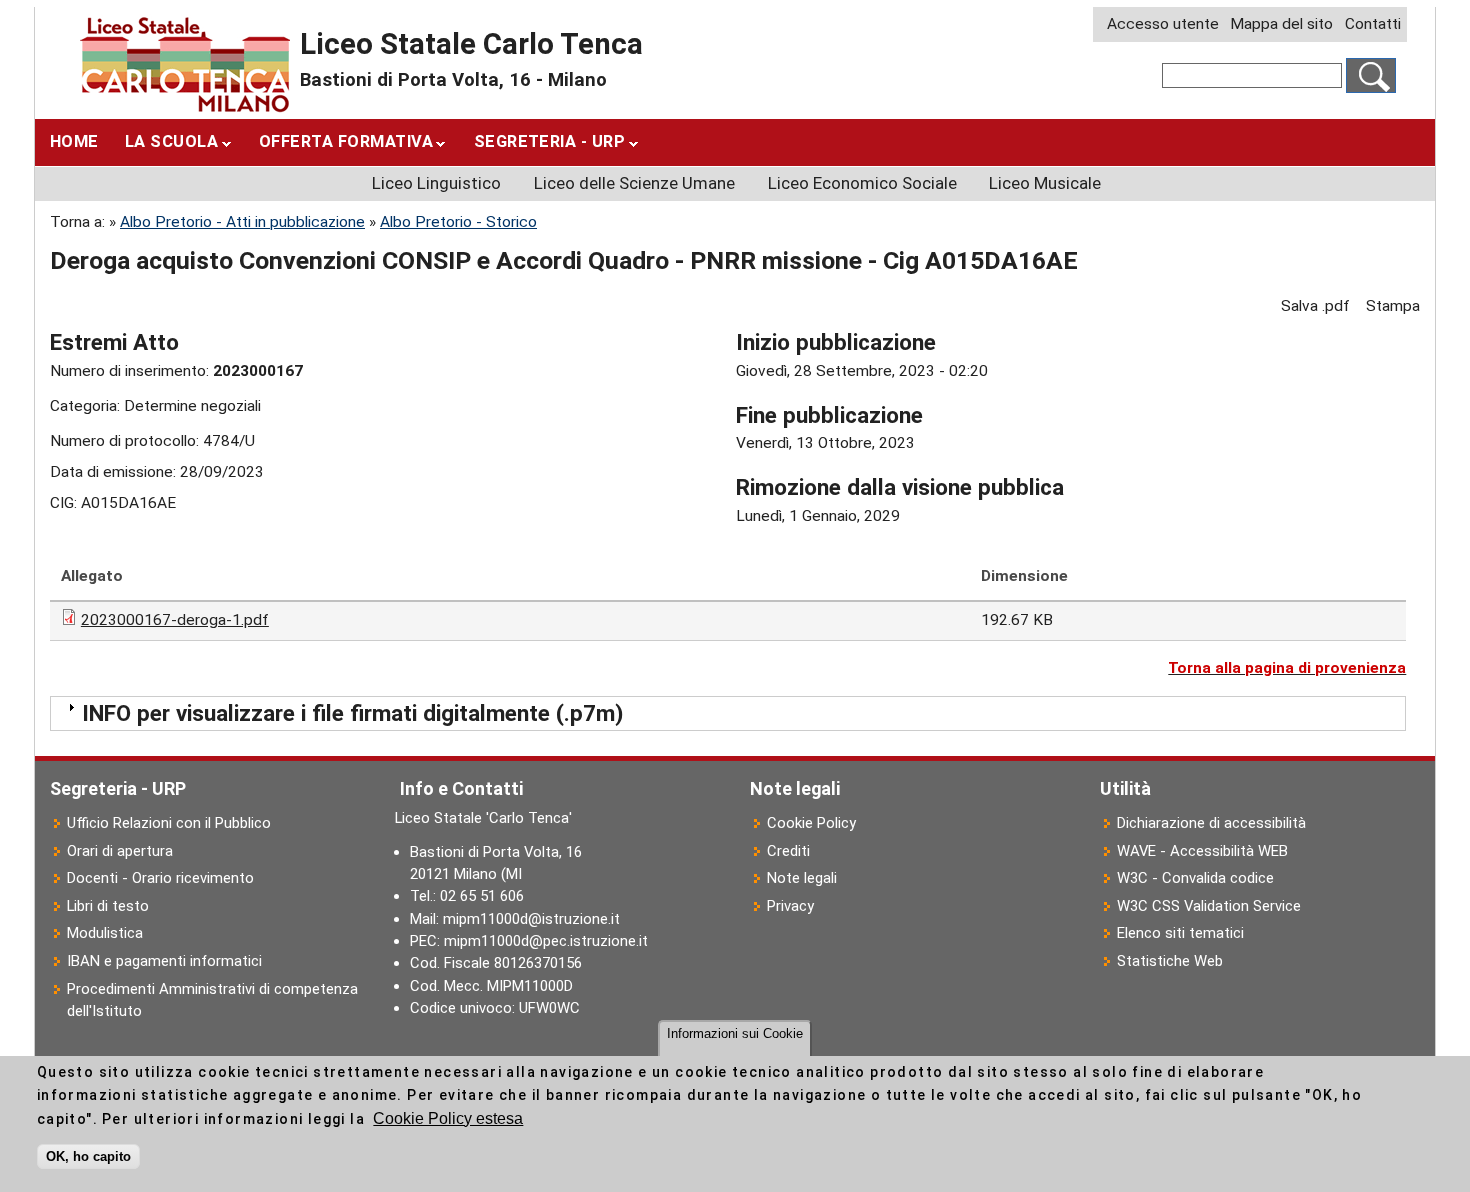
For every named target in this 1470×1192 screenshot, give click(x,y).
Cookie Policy (811, 823)
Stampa (1393, 306)
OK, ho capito (88, 1156)
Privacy (790, 906)
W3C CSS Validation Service (1209, 906)
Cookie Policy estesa (448, 1118)
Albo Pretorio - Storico (458, 222)
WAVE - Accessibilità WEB (1202, 851)
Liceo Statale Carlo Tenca (471, 44)
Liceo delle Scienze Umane (634, 183)
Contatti (1373, 24)
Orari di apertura (120, 851)
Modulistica (105, 933)
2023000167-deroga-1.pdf (175, 620)
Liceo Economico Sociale (862, 183)
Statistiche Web (1170, 961)
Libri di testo (108, 906)
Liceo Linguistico (436, 183)
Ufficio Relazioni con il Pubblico (169, 823)
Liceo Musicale (1045, 183)
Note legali (802, 878)
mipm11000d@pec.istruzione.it (546, 941)
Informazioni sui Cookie (735, 1033)
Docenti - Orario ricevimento (160, 878)
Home (74, 141)
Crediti (788, 851)
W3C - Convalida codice (1195, 878)
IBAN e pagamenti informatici (164, 961)
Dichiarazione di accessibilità (1211, 823)
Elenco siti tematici (1180, 933)
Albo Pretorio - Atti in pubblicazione (242, 222)
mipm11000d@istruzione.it (531, 919)
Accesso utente (1163, 24)
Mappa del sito (1281, 24)
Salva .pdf (1315, 306)
